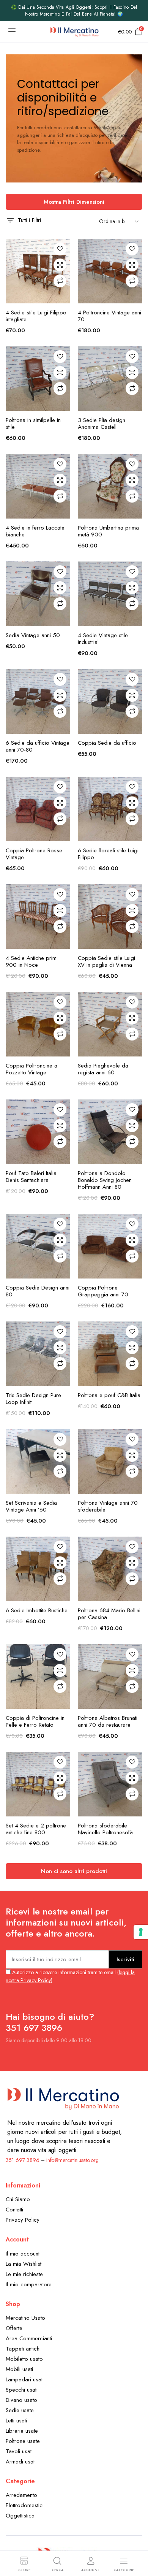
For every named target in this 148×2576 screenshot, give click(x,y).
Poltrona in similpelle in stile (33, 424)
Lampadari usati (25, 2379)
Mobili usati (19, 2369)
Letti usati (16, 2421)
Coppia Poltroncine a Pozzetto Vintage (31, 1069)
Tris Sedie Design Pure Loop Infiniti (33, 1399)
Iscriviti (125, 1959)
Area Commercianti (29, 2338)
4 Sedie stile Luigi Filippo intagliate (36, 316)
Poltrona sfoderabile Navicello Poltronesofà (105, 1829)
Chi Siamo (18, 2199)
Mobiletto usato (24, 2359)
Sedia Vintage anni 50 (33, 635)
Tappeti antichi (23, 2349)
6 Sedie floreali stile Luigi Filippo (108, 854)
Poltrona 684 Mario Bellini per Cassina (109, 1614)
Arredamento (21, 2495)
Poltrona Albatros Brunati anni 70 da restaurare (108, 1721)
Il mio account (23, 2254)
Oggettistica (20, 2516)
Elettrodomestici (25, 2505)
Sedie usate (20, 2410)
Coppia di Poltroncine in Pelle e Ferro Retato (35, 1721)
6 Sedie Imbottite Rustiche (37, 1610)
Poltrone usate (23, 2441)
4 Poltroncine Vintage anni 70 (109, 316)
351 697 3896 (23, 2160)
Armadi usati (21, 2462)
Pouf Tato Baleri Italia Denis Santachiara (31, 1177)
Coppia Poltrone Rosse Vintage (34, 854)
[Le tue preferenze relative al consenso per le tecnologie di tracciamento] (141, 1932)
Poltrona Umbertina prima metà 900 (108, 531)
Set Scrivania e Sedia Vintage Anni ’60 (31, 1506)
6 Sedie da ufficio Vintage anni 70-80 (38, 746)
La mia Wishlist (24, 2264)
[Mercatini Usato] (74, 32)
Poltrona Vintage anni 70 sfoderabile (108, 1506)
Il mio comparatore (29, 2284)
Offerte (14, 2328)
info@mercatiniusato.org (72, 2160)
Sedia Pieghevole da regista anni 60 (103, 1069)
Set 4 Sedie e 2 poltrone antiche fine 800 (36, 1829)
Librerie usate (22, 2431)
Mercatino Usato (25, 2318)
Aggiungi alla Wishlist (60, 249)
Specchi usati (22, 2390)
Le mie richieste (24, 2274)
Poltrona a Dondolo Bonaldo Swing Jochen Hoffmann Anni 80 (105, 1180)
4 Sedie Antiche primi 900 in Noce (32, 961)
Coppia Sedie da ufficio (107, 743)
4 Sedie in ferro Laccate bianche (35, 531)
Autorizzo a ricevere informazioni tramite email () (70, 1976)
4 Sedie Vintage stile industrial (103, 639)
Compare (60, 281)
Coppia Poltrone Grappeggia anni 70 (103, 1291)
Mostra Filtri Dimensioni (74, 202)
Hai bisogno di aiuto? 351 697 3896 (50, 2022)
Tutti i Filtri (29, 220)
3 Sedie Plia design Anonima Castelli (102, 424)
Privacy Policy (23, 2220)
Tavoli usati (19, 2451)
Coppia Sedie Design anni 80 (38, 1291)
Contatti (14, 2210)
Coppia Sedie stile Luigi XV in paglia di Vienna (106, 961)
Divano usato (21, 2400)
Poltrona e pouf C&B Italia (109, 1395)
